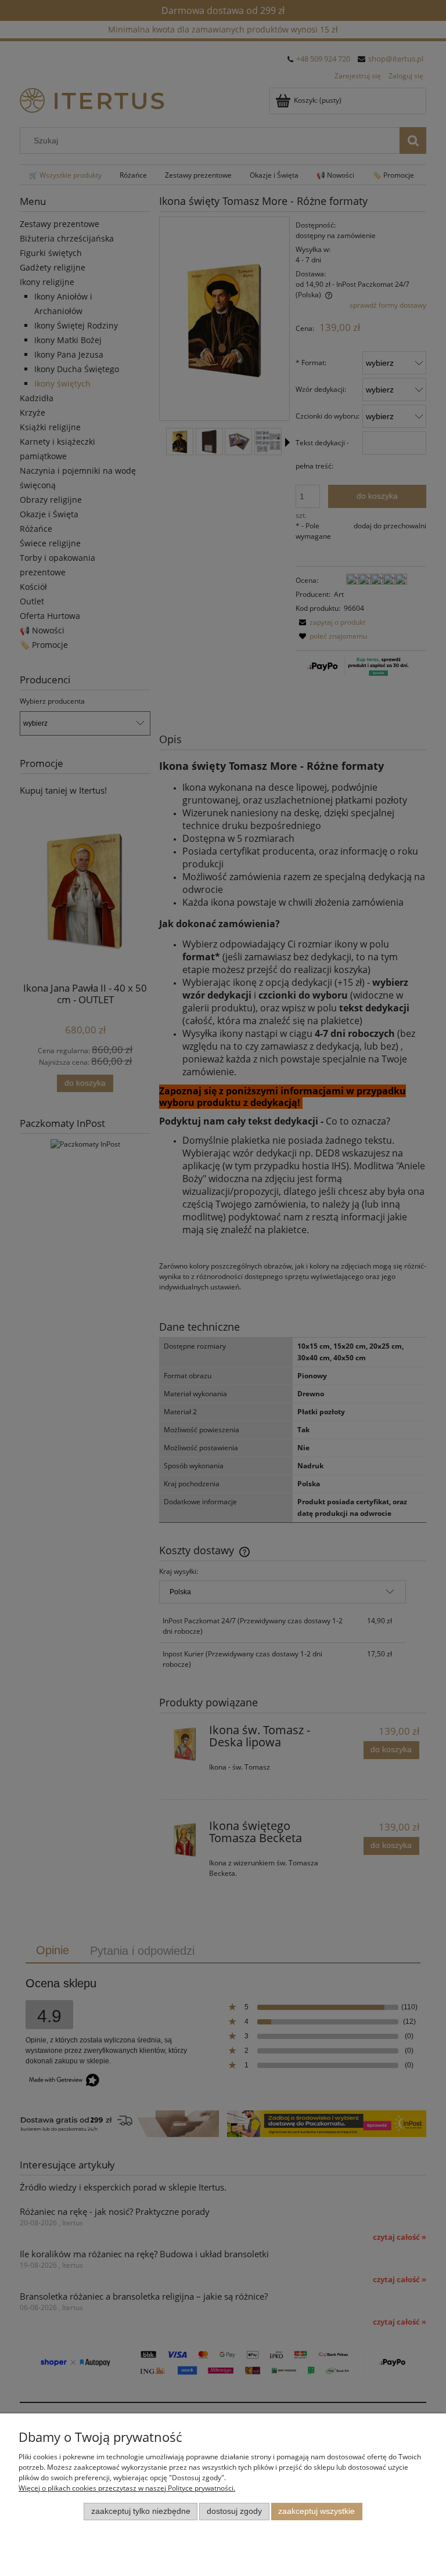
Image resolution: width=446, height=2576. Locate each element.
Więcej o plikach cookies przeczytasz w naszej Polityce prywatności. (127, 2488)
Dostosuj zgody (234, 2511)
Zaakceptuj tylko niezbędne (141, 2511)
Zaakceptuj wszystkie (316, 2511)
